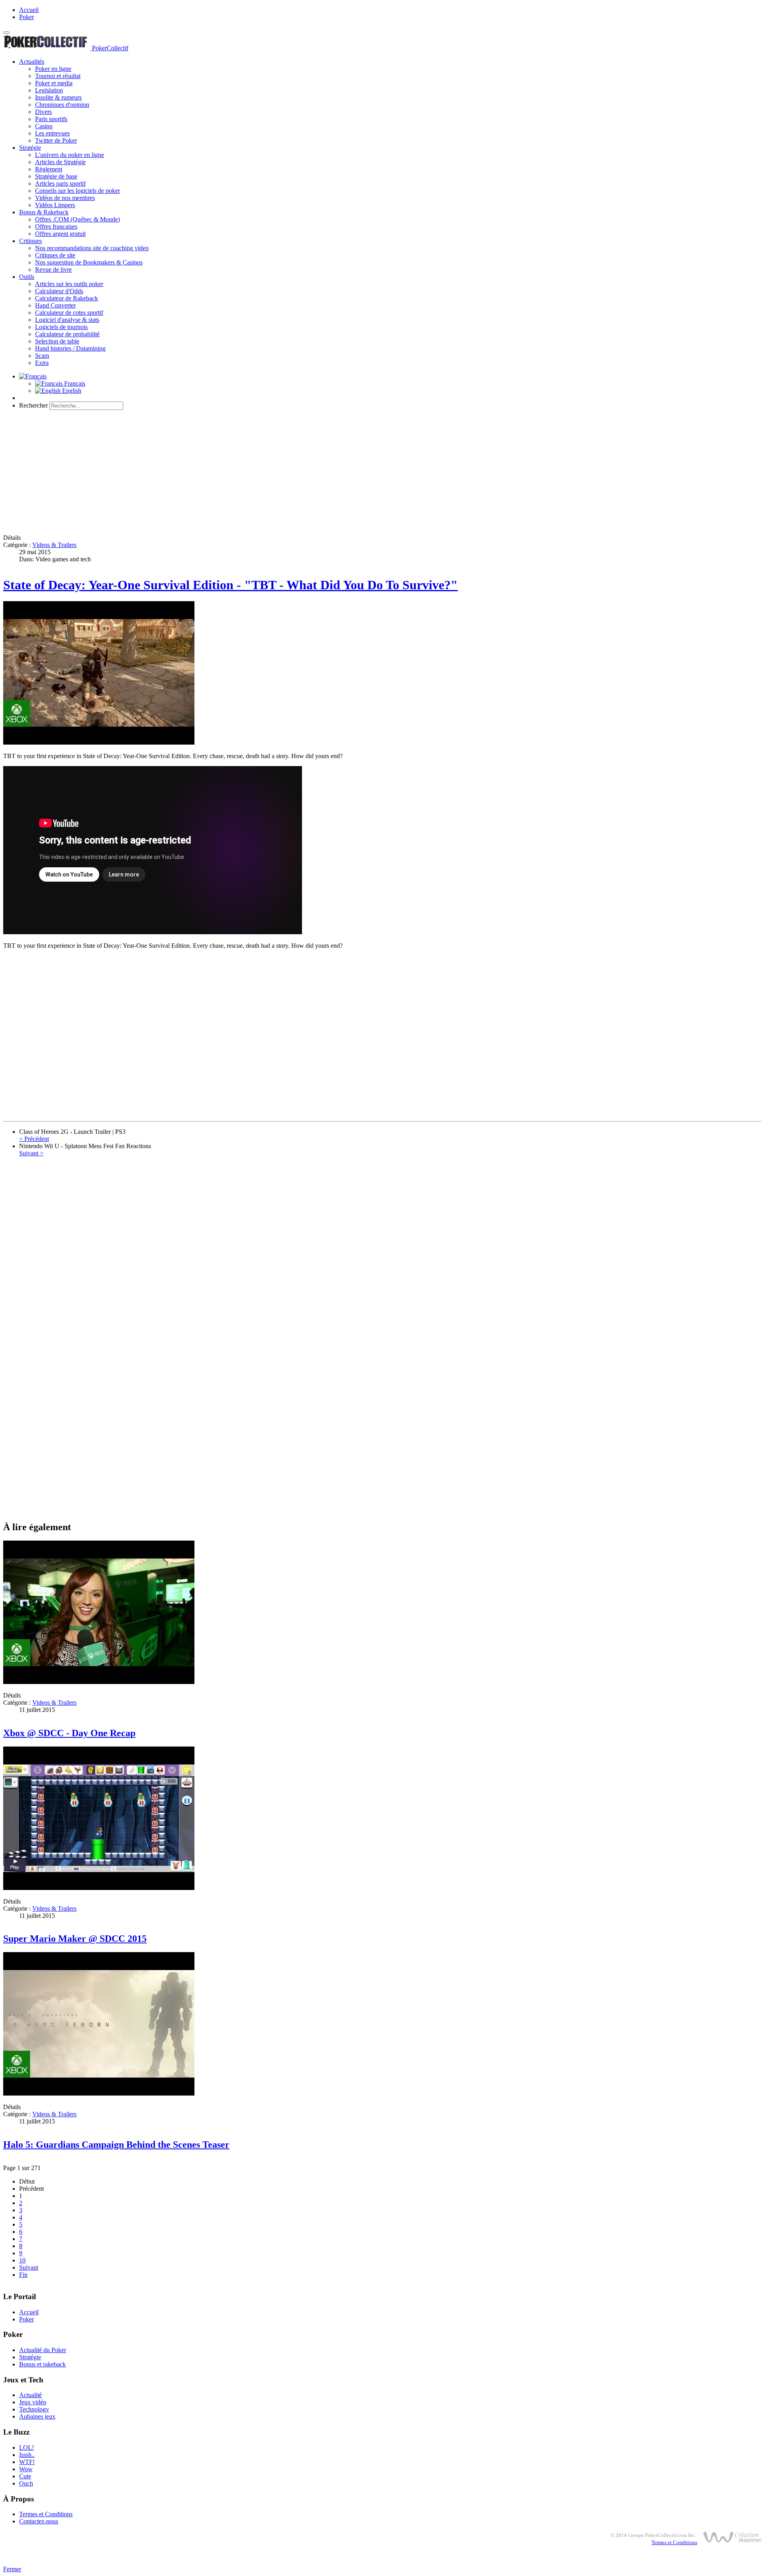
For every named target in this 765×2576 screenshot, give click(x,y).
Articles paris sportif (60, 183)
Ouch (26, 2483)
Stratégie (30, 148)
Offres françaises (56, 226)
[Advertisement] (242, 472)
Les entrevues (52, 133)
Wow (26, 2469)
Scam (42, 356)
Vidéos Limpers (55, 205)
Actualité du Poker (43, 2350)
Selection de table (57, 341)
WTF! (27, 2462)
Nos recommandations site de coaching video (92, 248)
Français (74, 383)
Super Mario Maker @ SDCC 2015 (75, 1939)
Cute (25, 2476)
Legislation (49, 90)
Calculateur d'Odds (59, 291)
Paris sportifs (51, 119)
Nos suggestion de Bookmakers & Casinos (89, 262)
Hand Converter (55, 305)
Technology (34, 2409)
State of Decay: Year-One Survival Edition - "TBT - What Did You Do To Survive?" (230, 585)
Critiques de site (55, 255)
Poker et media (54, 83)
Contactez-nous (39, 2521)
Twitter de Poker (56, 140)
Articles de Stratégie (60, 162)
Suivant (29, 2267)
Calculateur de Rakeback (67, 298)
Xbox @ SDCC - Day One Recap (69, 1733)
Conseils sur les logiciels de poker (77, 191)
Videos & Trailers (54, 545)
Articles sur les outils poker (69, 284)
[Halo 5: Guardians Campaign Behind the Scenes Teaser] (99, 2093)
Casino (44, 126)
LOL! (26, 2448)
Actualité (30, 2395)
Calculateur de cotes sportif (69, 313)
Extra (42, 363)
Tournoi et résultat (58, 76)
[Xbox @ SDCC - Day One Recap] (99, 1682)
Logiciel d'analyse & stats (67, 320)
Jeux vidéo (33, 2402)
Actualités (32, 62)
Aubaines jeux (37, 2416)
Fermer (12, 2569)
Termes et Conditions (46, 2514)
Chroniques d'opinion (62, 105)
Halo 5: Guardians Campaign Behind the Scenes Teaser (116, 2145)
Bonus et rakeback (42, 2364)
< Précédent (34, 1139)
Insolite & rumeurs (58, 97)
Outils (27, 277)
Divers (43, 112)
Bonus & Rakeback (44, 212)
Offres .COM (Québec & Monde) (77, 219)
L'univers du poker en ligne (70, 155)
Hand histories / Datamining (70, 348)
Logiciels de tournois (61, 327)
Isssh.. (27, 2455)
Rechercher (33, 405)
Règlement (49, 169)
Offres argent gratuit (60, 234)
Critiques (30, 241)
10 (22, 2260)
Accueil (29, 10)
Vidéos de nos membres (65, 198)
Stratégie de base (56, 176)
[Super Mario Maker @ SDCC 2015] (99, 1888)
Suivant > (31, 1153)
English (71, 391)
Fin (23, 2275)
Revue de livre (53, 270)
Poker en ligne (53, 69)
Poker (26, 17)
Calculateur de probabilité (67, 334)
